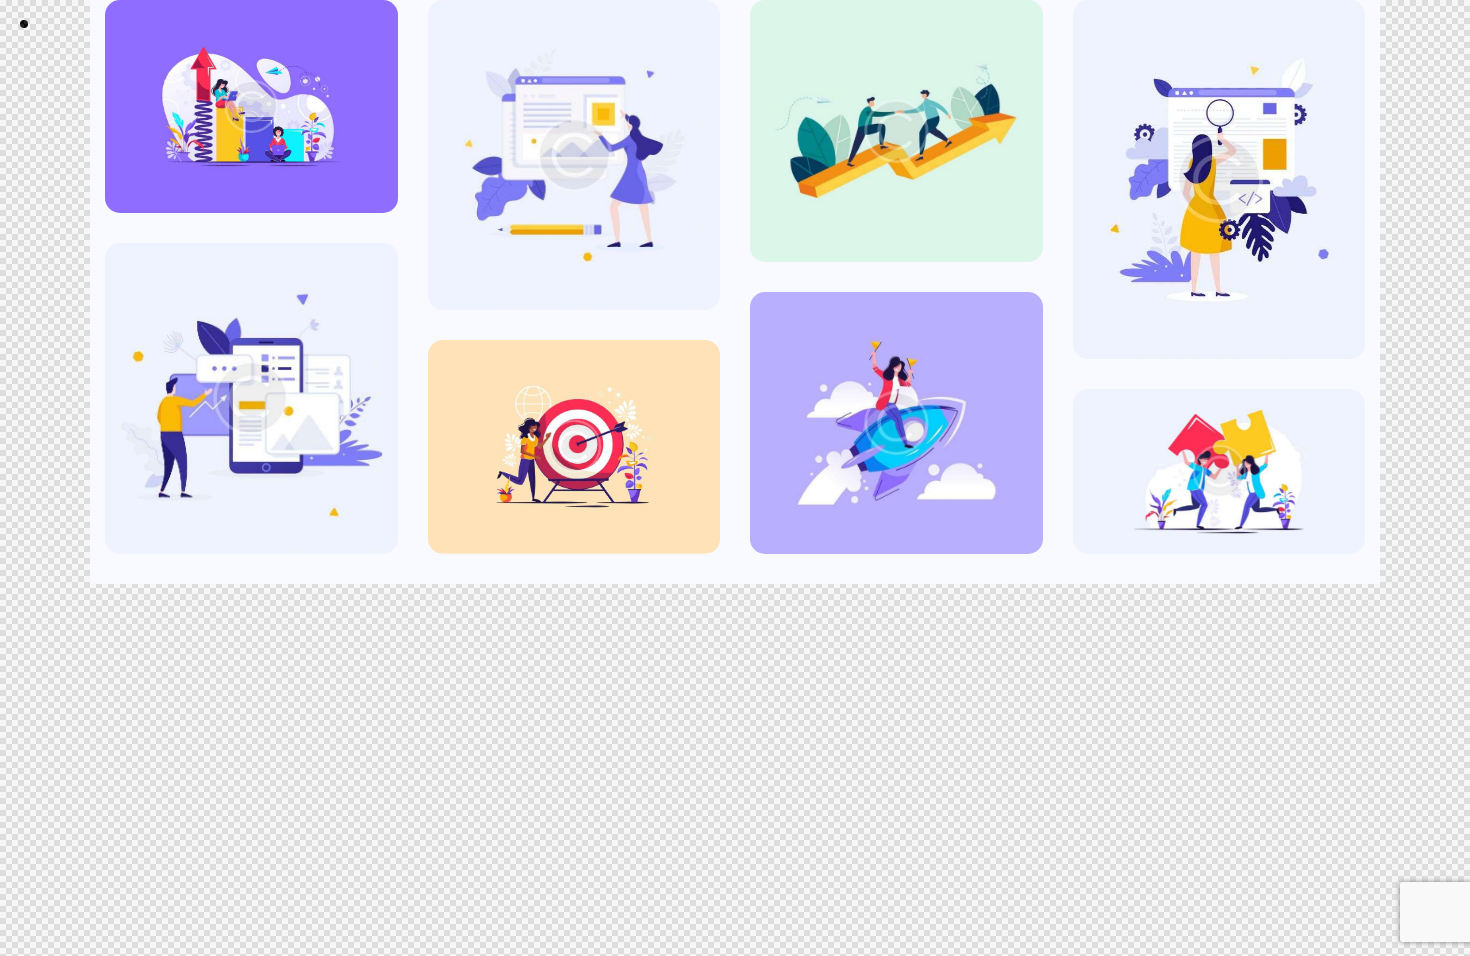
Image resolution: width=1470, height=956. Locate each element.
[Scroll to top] (1434, 846)
